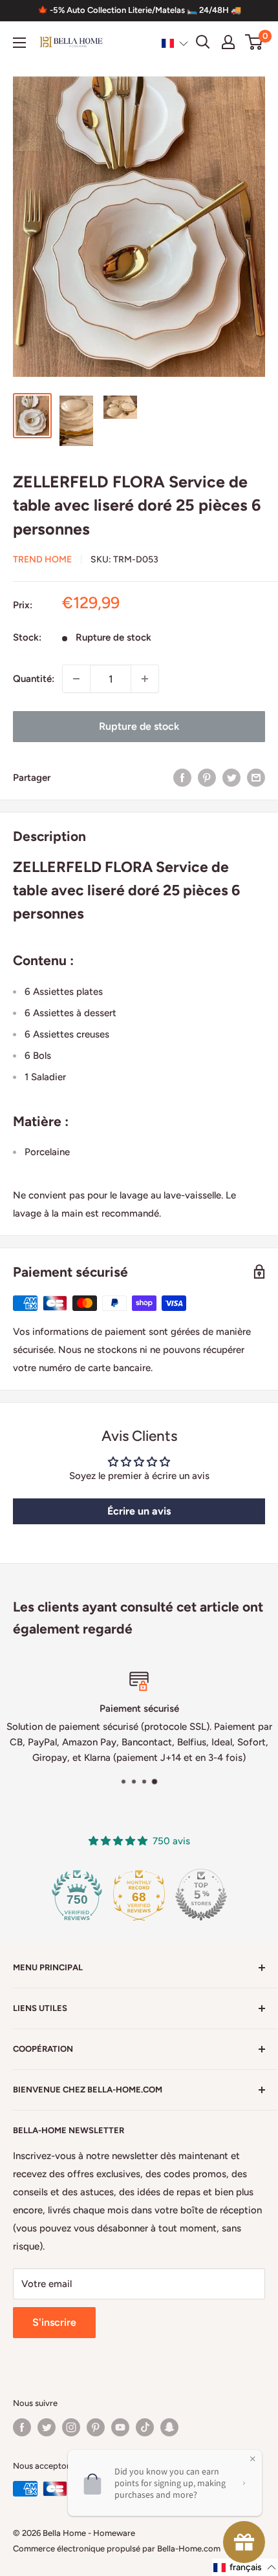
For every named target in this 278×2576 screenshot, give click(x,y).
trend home (42, 559)
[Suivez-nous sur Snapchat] (169, 2427)
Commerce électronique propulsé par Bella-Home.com (117, 2549)
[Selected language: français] (175, 43)
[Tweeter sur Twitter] (231, 777)
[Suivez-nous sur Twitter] (47, 2427)
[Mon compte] (228, 42)
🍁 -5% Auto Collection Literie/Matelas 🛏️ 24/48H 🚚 (139, 10)
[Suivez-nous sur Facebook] (22, 2427)
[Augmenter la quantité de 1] (145, 679)
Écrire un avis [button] (139, 1511)
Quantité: (34, 679)
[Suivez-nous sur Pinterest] (96, 2427)
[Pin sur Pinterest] (207, 777)
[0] (254, 42)
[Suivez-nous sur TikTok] (145, 2427)
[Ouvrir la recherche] (203, 42)
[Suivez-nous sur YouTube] (120, 2427)
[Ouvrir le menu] (19, 43)
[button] (175, 43)
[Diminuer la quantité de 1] (76, 679)
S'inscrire (54, 2322)
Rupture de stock (139, 726)
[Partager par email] (256, 777)
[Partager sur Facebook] (182, 777)
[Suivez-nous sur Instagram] (71, 2427)
